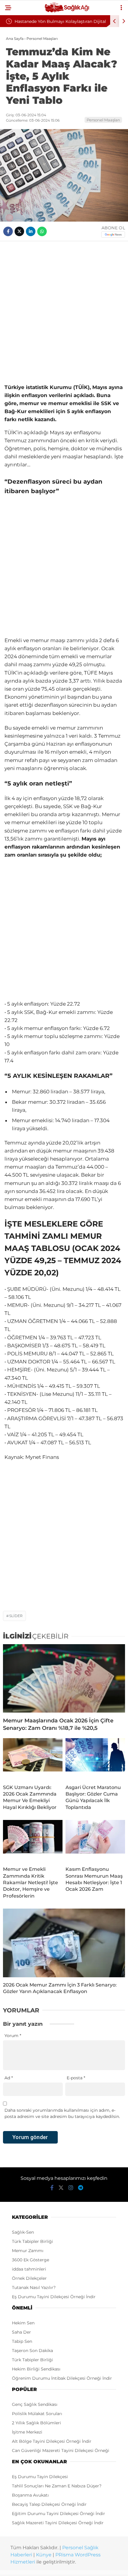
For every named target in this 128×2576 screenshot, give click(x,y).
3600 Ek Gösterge (31, 2260)
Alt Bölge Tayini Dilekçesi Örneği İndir (52, 2441)
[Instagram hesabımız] (71, 2188)
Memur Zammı (28, 2251)
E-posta (76, 2078)
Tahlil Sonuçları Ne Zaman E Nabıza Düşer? (57, 2486)
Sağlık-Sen (23, 2232)
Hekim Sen (23, 2323)
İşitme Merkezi (27, 2432)
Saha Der (21, 2332)
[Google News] (113, 235)
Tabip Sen (22, 2341)
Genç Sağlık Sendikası (35, 2404)
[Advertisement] (64, 311)
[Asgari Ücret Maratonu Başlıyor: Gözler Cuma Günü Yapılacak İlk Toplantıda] (95, 1759)
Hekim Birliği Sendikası (36, 2369)
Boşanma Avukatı (30, 2495)
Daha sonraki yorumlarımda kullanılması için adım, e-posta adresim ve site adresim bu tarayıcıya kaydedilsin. (62, 2113)
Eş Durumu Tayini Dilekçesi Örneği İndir (54, 2297)
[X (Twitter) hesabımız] (61, 2188)
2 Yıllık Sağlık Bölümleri (36, 2423)
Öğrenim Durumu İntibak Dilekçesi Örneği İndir (62, 2378)
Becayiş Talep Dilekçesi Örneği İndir (49, 2504)
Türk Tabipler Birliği (32, 2241)
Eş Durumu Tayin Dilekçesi (40, 2477)
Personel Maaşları (103, 120)
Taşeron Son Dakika (32, 2351)
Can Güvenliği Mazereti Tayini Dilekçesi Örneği (61, 2450)
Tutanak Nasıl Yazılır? (34, 2287)
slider (16, 1616)
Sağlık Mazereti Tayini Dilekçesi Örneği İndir (58, 2523)
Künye (44, 2555)
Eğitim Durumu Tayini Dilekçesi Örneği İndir (58, 2514)
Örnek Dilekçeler (29, 2278)
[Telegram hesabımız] (81, 2188)
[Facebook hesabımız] (52, 2188)
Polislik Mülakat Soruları (37, 2414)
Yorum (13, 2036)
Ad (9, 2078)
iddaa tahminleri (29, 2269)
